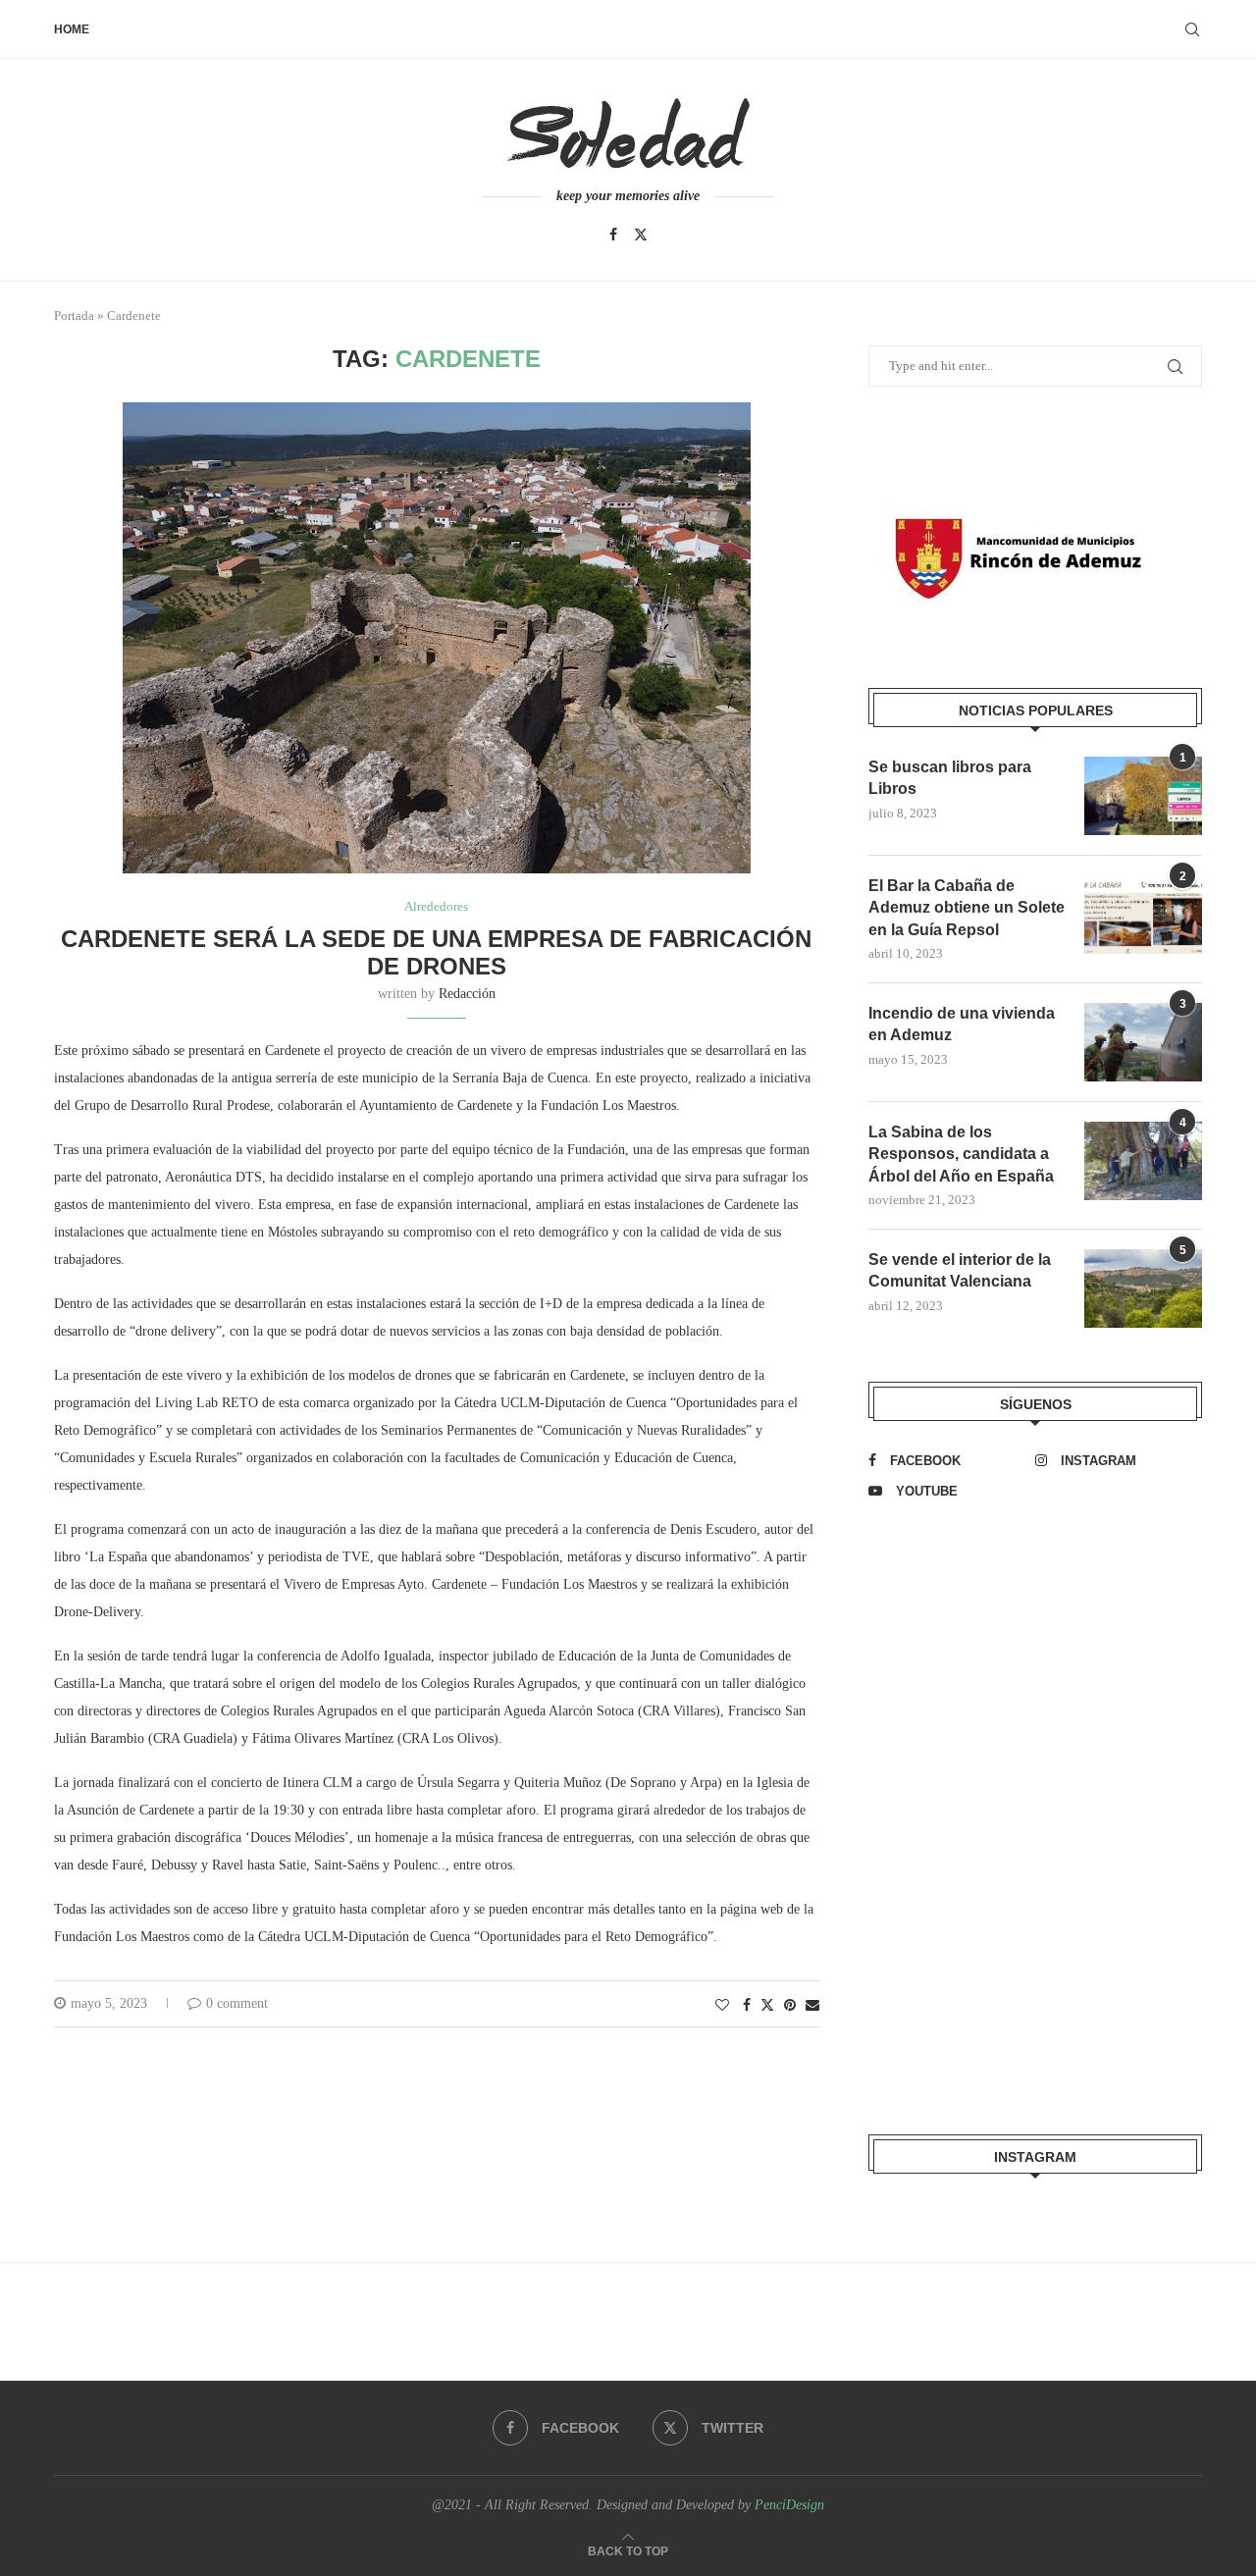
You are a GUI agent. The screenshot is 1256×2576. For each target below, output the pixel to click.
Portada (74, 315)
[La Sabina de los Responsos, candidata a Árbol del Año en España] (1143, 1161)
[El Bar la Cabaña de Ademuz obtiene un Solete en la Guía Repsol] (1143, 915)
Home (72, 29)
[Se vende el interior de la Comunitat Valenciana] (1143, 1288)
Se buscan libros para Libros (950, 778)
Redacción (467, 994)
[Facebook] (613, 235)
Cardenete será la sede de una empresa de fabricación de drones (436, 952)
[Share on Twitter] (767, 2005)
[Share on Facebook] (747, 2006)
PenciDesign (789, 2505)
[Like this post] (722, 2006)
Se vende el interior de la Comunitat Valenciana (960, 1270)
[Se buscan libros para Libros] (1143, 796)
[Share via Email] (812, 2006)
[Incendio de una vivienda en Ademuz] (1143, 1042)
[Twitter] (641, 235)
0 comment (237, 2003)
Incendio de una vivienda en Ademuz (962, 1024)
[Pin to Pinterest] (790, 2006)
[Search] (1192, 29)
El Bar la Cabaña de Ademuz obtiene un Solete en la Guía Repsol (967, 908)
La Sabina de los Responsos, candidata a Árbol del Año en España (961, 1154)
